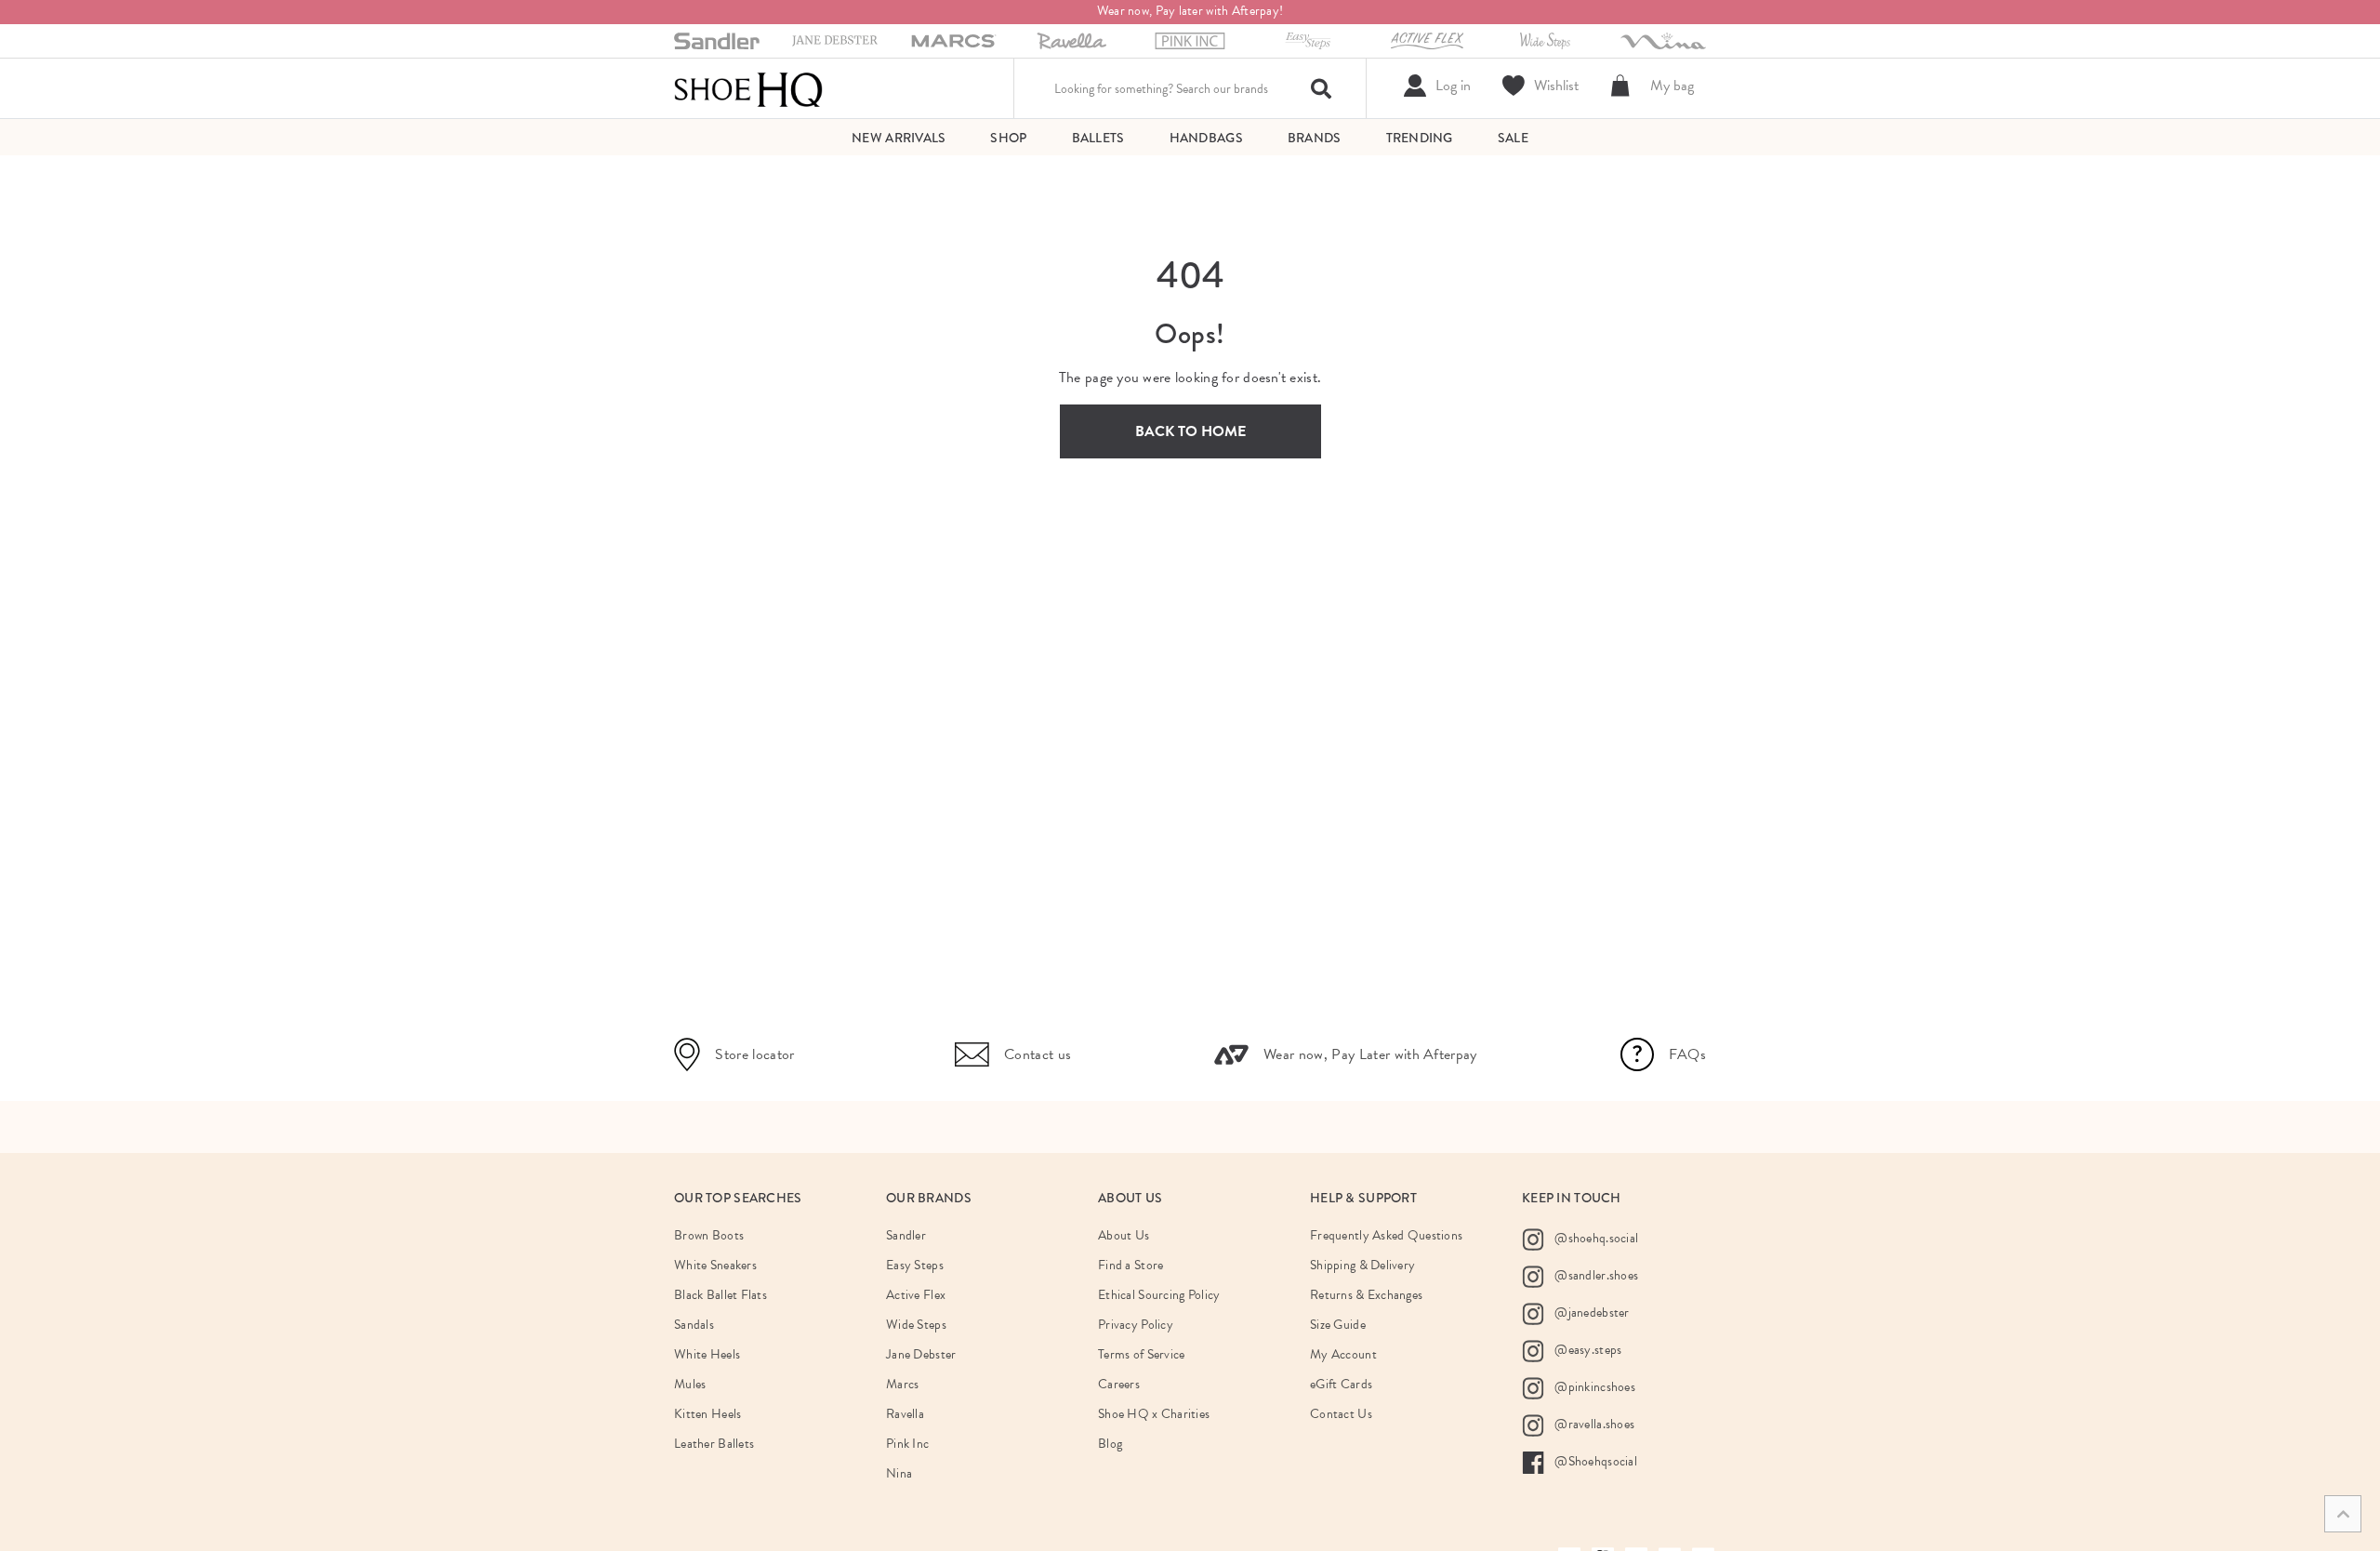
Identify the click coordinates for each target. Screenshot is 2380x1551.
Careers (1119, 1384)
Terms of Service (1141, 1354)
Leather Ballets (714, 1444)
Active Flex (916, 1295)
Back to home (1190, 431)
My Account (1343, 1354)
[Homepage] (748, 88)
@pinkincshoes (1593, 1387)
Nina (899, 1473)
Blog (1110, 1444)
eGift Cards (1341, 1384)
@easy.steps (1587, 1350)
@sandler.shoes (1595, 1275)
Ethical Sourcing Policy (1159, 1295)
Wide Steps (916, 1325)
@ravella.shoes (1593, 1424)
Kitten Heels (707, 1414)
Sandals (694, 1325)
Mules (690, 1384)
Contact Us (1341, 1414)
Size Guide (1338, 1325)
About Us (1124, 1235)
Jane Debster (921, 1354)
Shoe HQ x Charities (1154, 1414)
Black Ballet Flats (721, 1295)
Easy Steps (915, 1265)
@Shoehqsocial (1594, 1461)
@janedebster (1591, 1312)
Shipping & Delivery (1362, 1265)
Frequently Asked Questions (1386, 1235)
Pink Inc (907, 1444)
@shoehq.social (1595, 1238)
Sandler (906, 1235)
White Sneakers (715, 1265)
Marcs (902, 1384)
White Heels (707, 1354)
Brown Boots (709, 1235)
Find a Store (1130, 1265)
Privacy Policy (1136, 1325)
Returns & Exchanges (1366, 1295)
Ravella (905, 1414)
